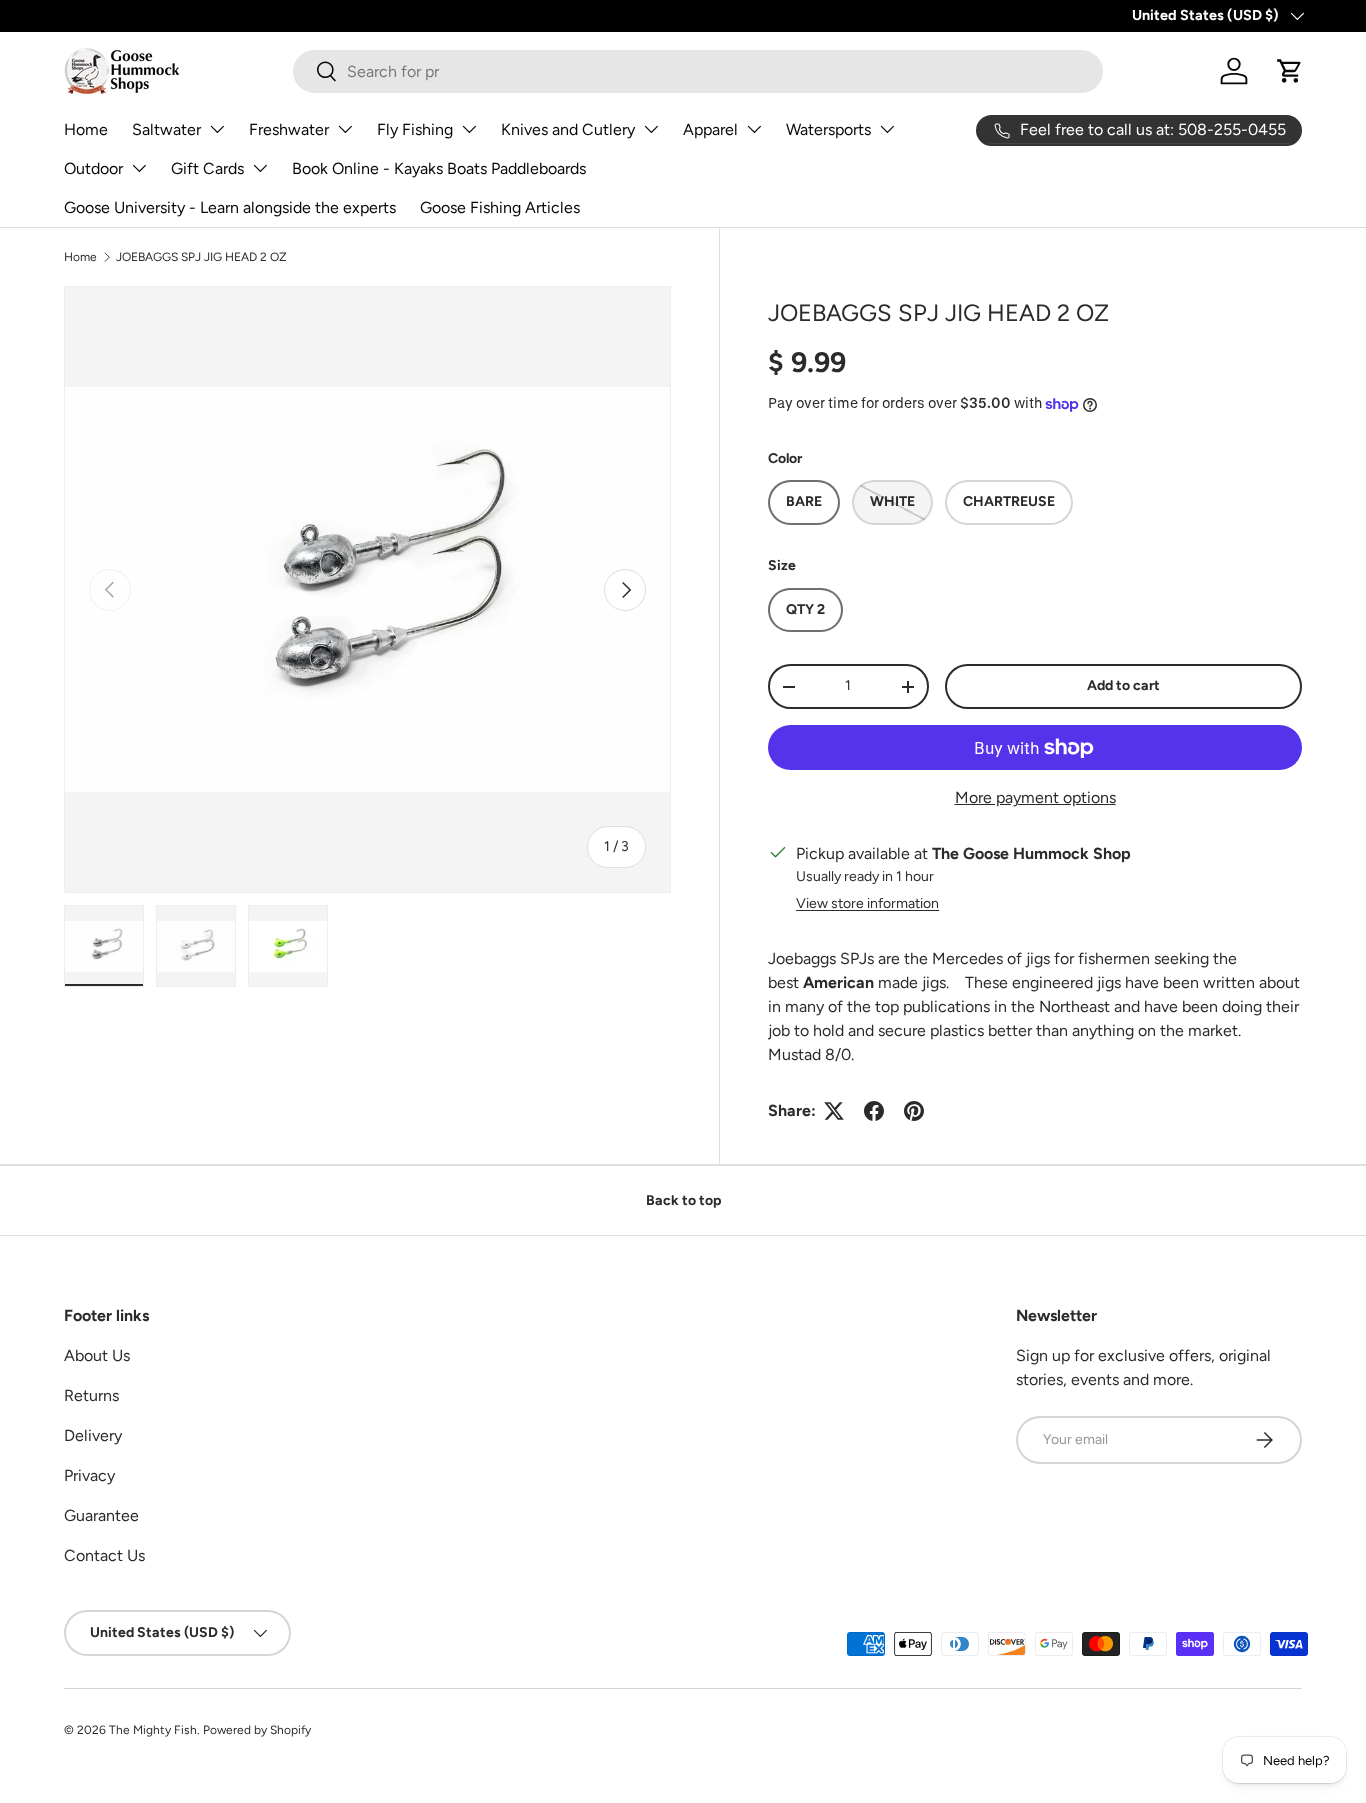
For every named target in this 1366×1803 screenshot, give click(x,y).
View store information (867, 903)
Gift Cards (207, 168)
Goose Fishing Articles (500, 207)
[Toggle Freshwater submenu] (345, 129)
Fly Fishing (415, 129)
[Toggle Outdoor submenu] (139, 168)
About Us (97, 1355)
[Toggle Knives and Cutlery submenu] (651, 129)
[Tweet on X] (834, 1111)
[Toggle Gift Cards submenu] (260, 168)
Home (86, 129)
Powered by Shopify (257, 1730)
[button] (1290, 71)
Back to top (683, 1200)
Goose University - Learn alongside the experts (230, 207)
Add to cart (1123, 685)
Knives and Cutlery (568, 129)
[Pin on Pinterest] (914, 1111)
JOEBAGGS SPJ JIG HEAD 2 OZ (201, 257)
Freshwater (289, 129)
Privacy (89, 1475)
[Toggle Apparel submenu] (754, 129)
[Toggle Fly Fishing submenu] (469, 129)
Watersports (828, 129)
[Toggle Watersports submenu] (887, 129)
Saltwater (166, 129)
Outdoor (93, 168)
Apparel (710, 129)
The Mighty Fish (153, 1730)
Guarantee (101, 1515)
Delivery (93, 1435)
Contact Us (104, 1555)
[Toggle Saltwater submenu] (217, 129)
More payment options (1035, 797)
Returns (91, 1395)
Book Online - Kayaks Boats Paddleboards (439, 168)
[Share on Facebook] (874, 1111)
